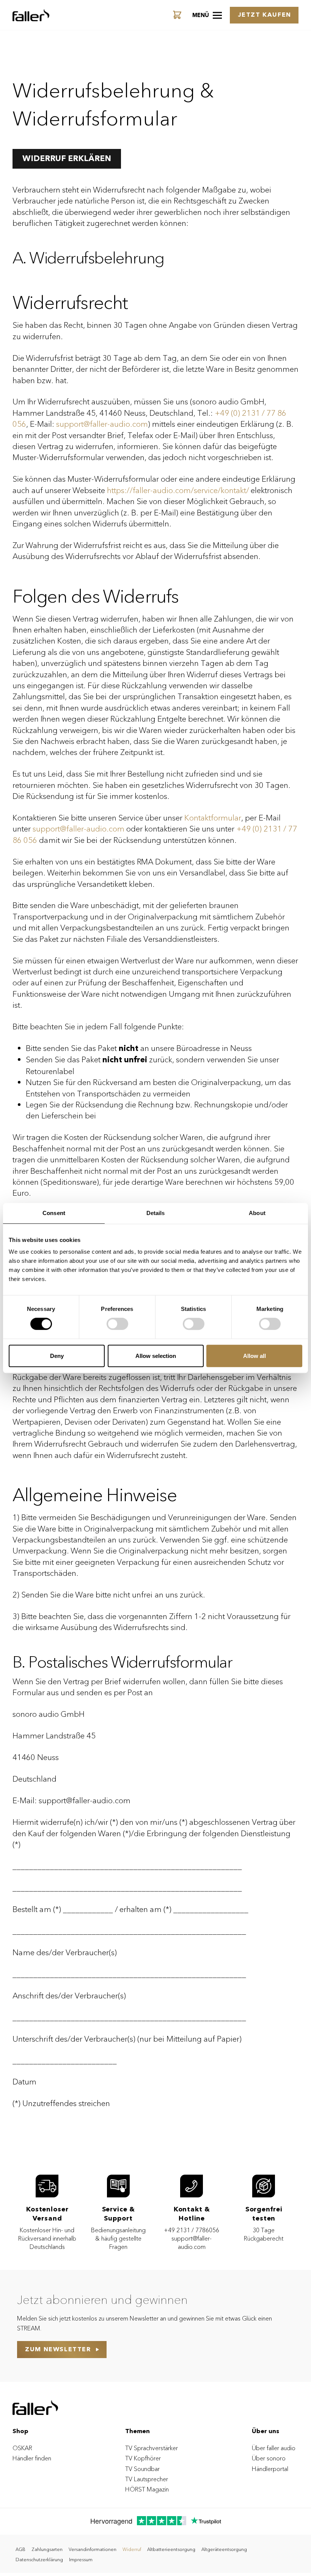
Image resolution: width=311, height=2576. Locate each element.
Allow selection (156, 1356)
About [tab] (257, 1213)
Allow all (254, 1356)
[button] (207, 15)
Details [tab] (156, 1213)
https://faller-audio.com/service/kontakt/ (178, 491)
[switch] (117, 1324)
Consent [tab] (54, 1213)
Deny (57, 1356)
